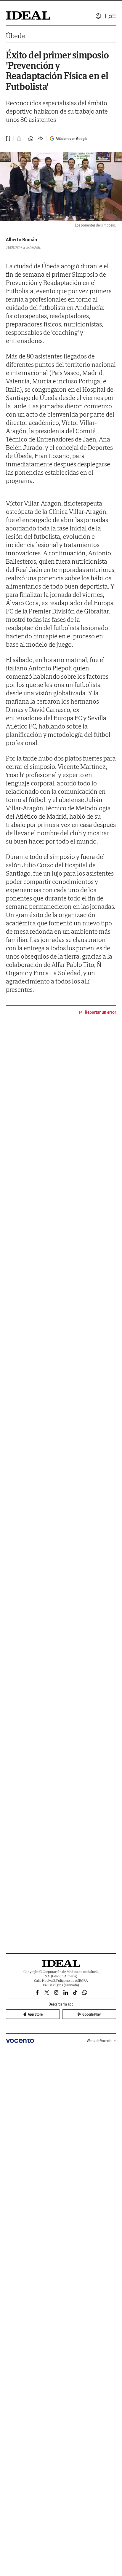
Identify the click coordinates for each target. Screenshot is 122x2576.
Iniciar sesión (98, 16)
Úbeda (16, 36)
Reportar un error (100, 1012)
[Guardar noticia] (8, 138)
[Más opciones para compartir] (40, 139)
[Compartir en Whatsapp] (31, 139)
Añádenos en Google (72, 139)
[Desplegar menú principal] (112, 16)
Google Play (91, 2014)
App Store (35, 2014)
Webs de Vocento (100, 2041)
